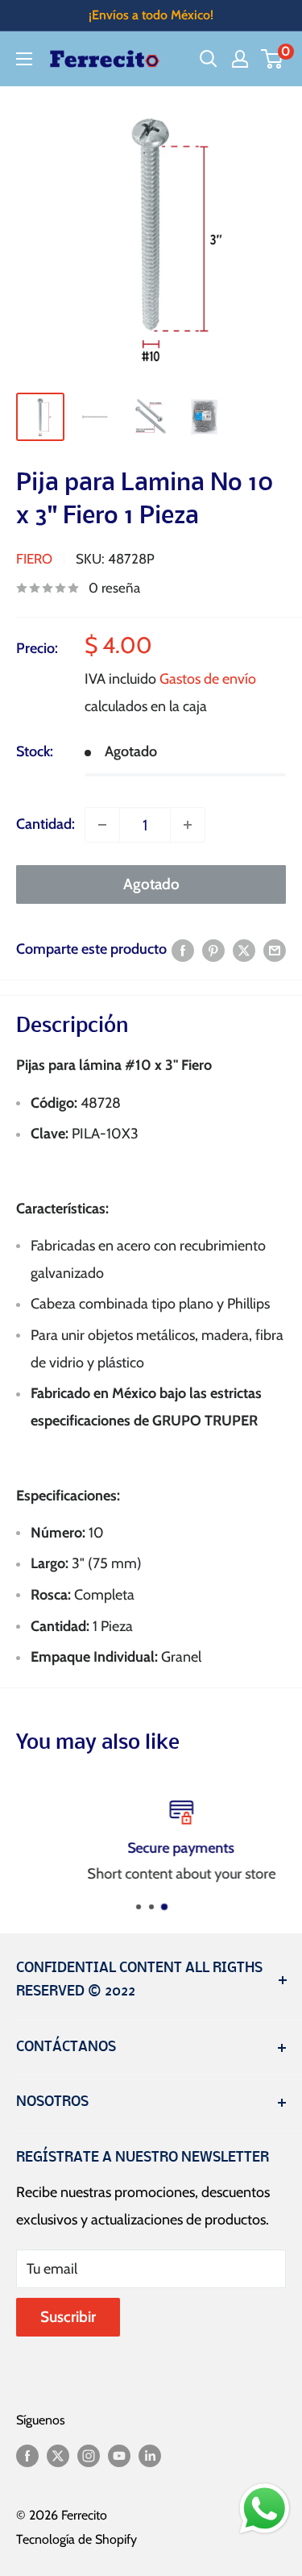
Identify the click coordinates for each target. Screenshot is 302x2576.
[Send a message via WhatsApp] (265, 2509)
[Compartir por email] (275, 950)
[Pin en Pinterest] (213, 950)
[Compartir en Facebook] (183, 950)
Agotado (151, 884)
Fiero (34, 559)
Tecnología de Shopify (77, 2539)
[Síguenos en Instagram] (89, 2455)
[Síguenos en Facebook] (27, 2455)
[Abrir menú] (24, 59)
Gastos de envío (208, 679)
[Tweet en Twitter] (244, 950)
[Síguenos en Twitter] (58, 2455)
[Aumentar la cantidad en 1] (188, 825)
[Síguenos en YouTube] (119, 2455)
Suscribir (68, 2317)
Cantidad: (46, 824)
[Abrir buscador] (209, 59)
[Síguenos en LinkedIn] (150, 2455)
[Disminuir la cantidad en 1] (102, 825)
